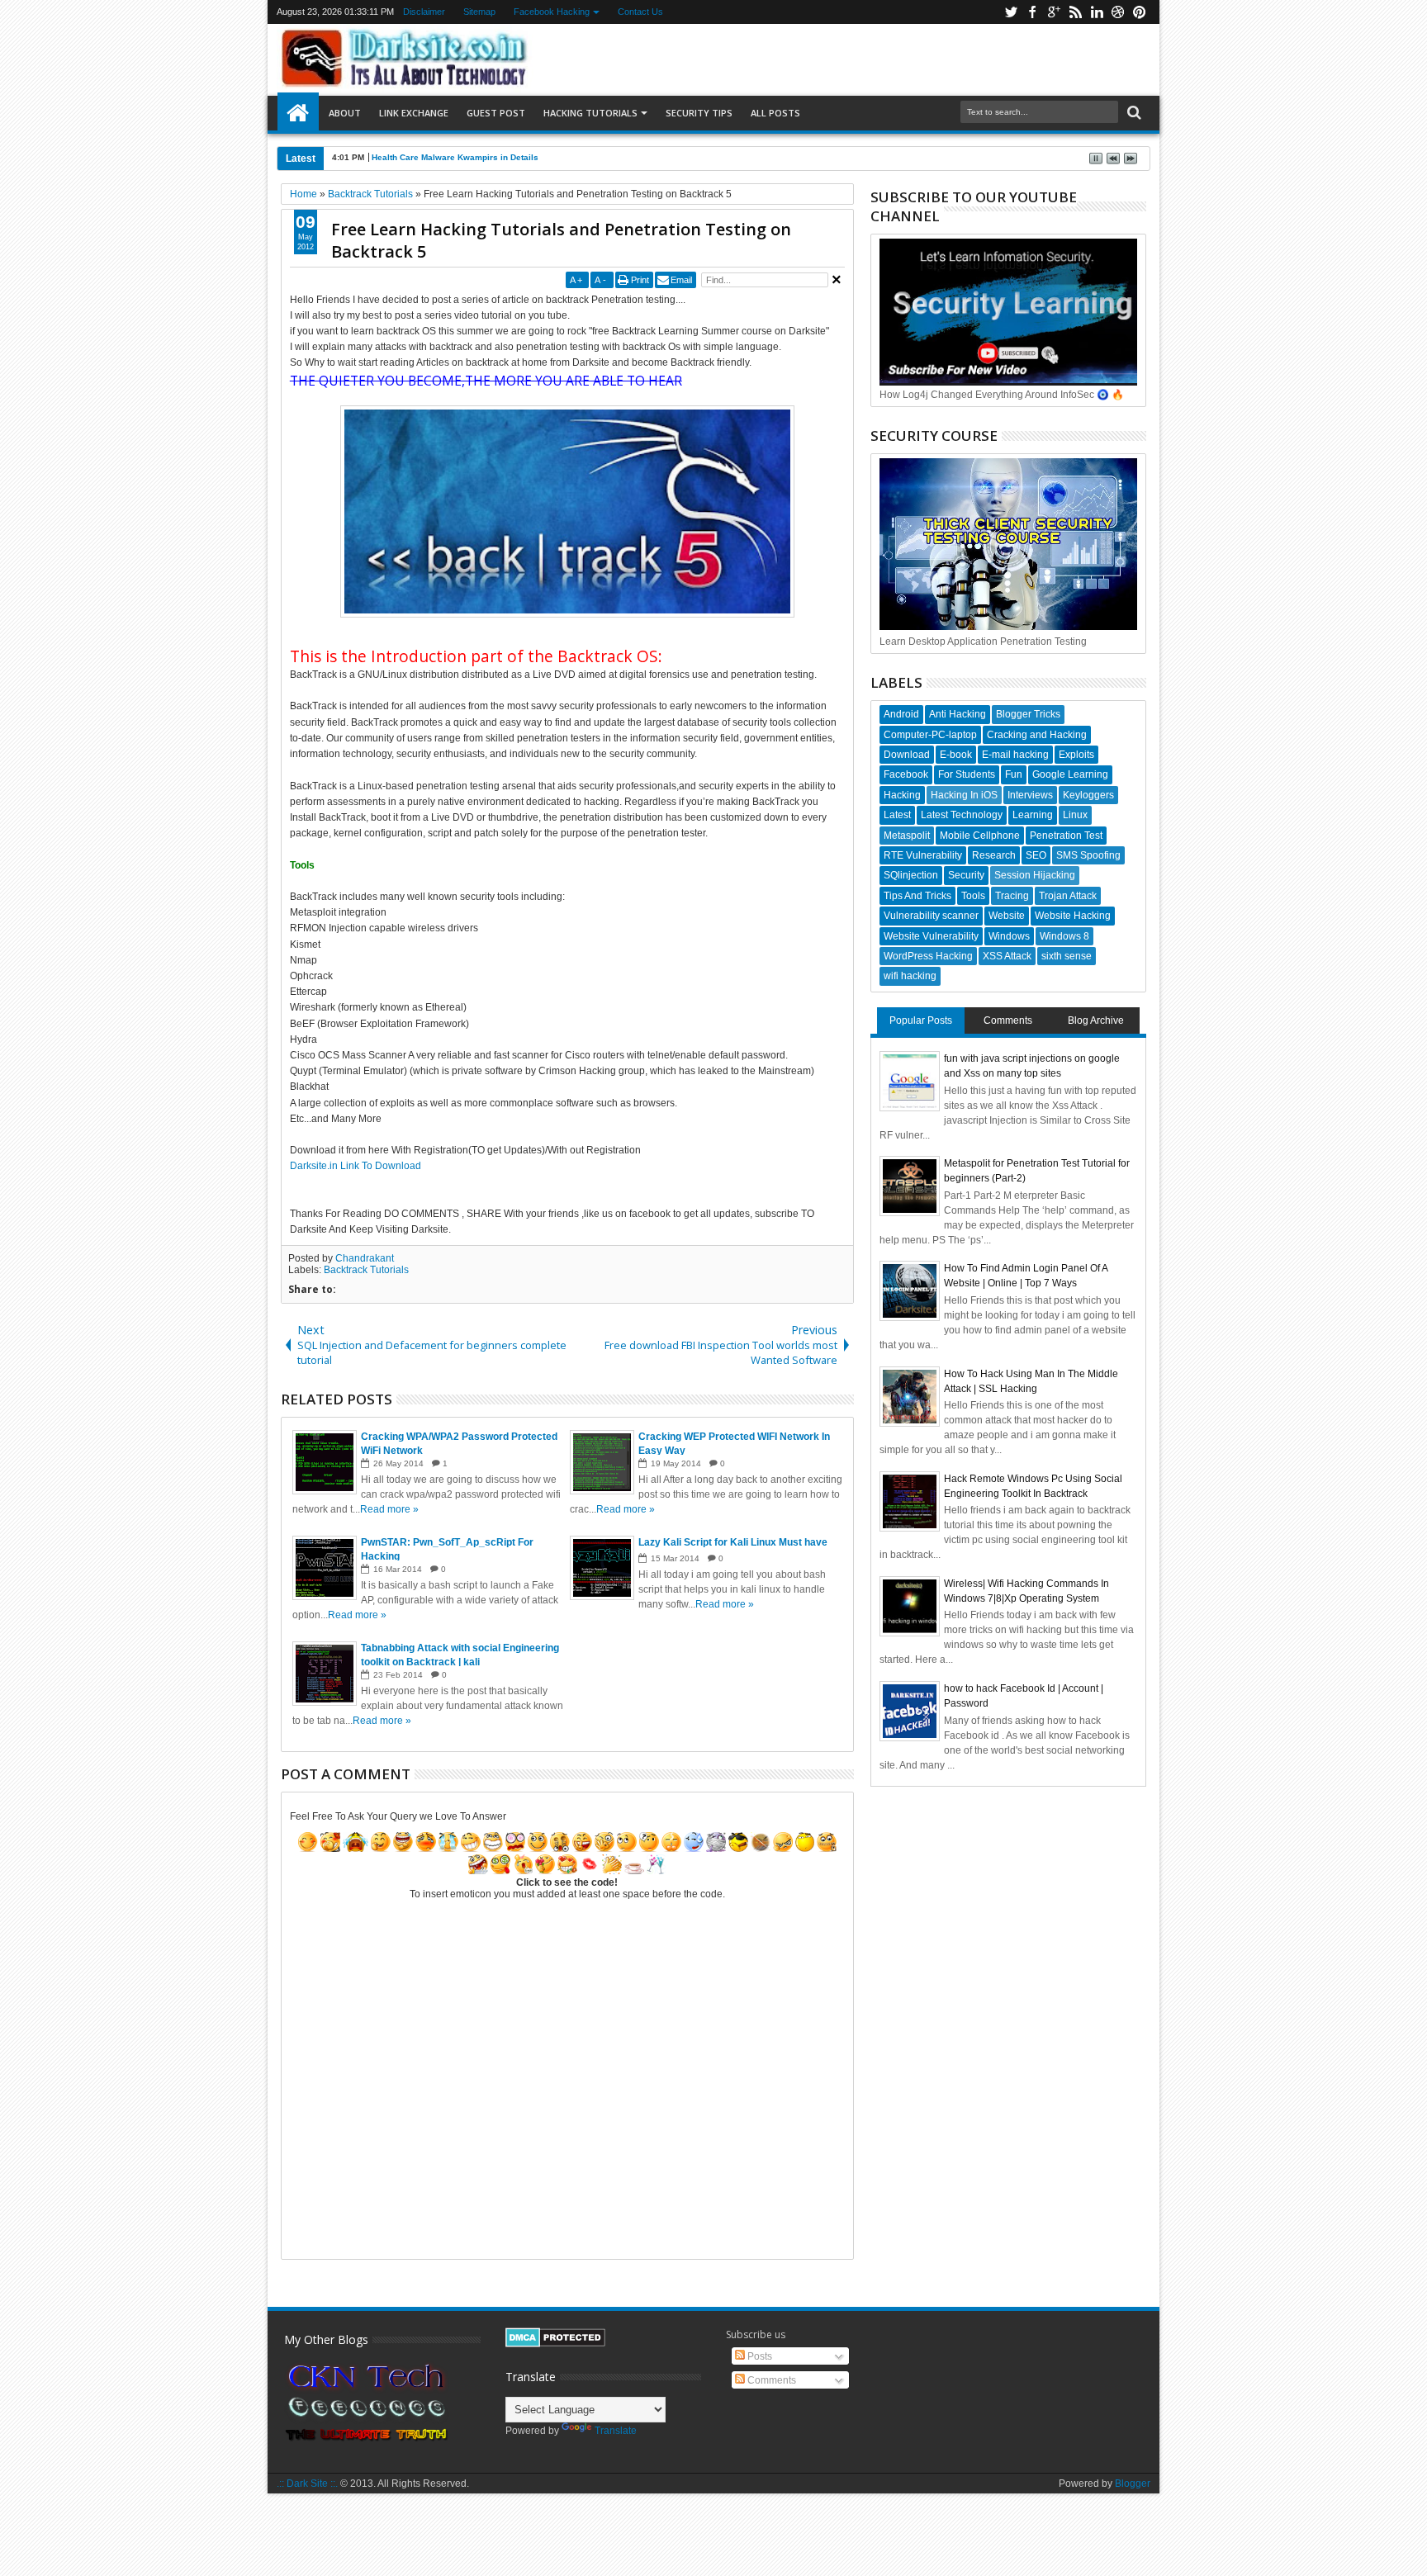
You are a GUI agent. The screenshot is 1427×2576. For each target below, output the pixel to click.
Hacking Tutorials (590, 113)
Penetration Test (1066, 836)
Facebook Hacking (552, 12)
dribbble (1118, 12)
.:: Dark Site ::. (307, 2484)
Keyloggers (1088, 795)
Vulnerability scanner (931, 916)
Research (994, 855)
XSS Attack (1007, 956)
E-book (956, 755)
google (1054, 12)
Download (907, 755)
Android (901, 714)
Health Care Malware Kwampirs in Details (455, 157)
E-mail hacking (1015, 755)
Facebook (906, 774)
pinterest (1140, 12)
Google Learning (1070, 774)
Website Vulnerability (931, 936)
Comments (1008, 1020)
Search (1133, 113)
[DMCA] (555, 2344)
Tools (973, 896)
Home (298, 113)
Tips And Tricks (917, 896)
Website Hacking (1073, 916)
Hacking (902, 795)
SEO (1036, 855)
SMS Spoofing (1088, 855)
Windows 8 (1064, 936)
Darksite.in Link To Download (356, 1166)
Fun (1014, 774)
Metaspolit (907, 836)
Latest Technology (962, 815)
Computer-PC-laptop (930, 735)
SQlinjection (911, 875)
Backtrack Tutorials (366, 1270)
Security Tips (699, 113)
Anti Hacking (958, 714)
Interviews (1030, 795)
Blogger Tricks (1028, 714)
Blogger (1133, 2484)
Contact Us (641, 12)
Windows (1009, 936)
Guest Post (496, 113)
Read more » (389, 1509)
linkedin (1097, 12)
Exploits (1076, 755)
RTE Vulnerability (923, 855)
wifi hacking (910, 976)
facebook (1032, 12)
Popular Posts (921, 1020)
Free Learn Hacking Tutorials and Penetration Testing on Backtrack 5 (561, 240)
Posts (759, 2356)
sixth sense (1067, 956)
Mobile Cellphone (980, 836)
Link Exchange (414, 113)
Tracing (1012, 896)
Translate (616, 2431)
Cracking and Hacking (1037, 735)
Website (1007, 916)
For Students (967, 774)
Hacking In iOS (964, 795)
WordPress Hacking (928, 956)
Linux (1075, 815)
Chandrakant (365, 1258)
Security (966, 875)
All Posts (775, 113)
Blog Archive (1096, 1020)
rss (1075, 12)
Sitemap (480, 12)
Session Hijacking (1035, 875)
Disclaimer (425, 12)
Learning (1033, 815)
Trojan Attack (1068, 896)
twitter (1011, 12)
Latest (897, 815)
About (345, 113)
